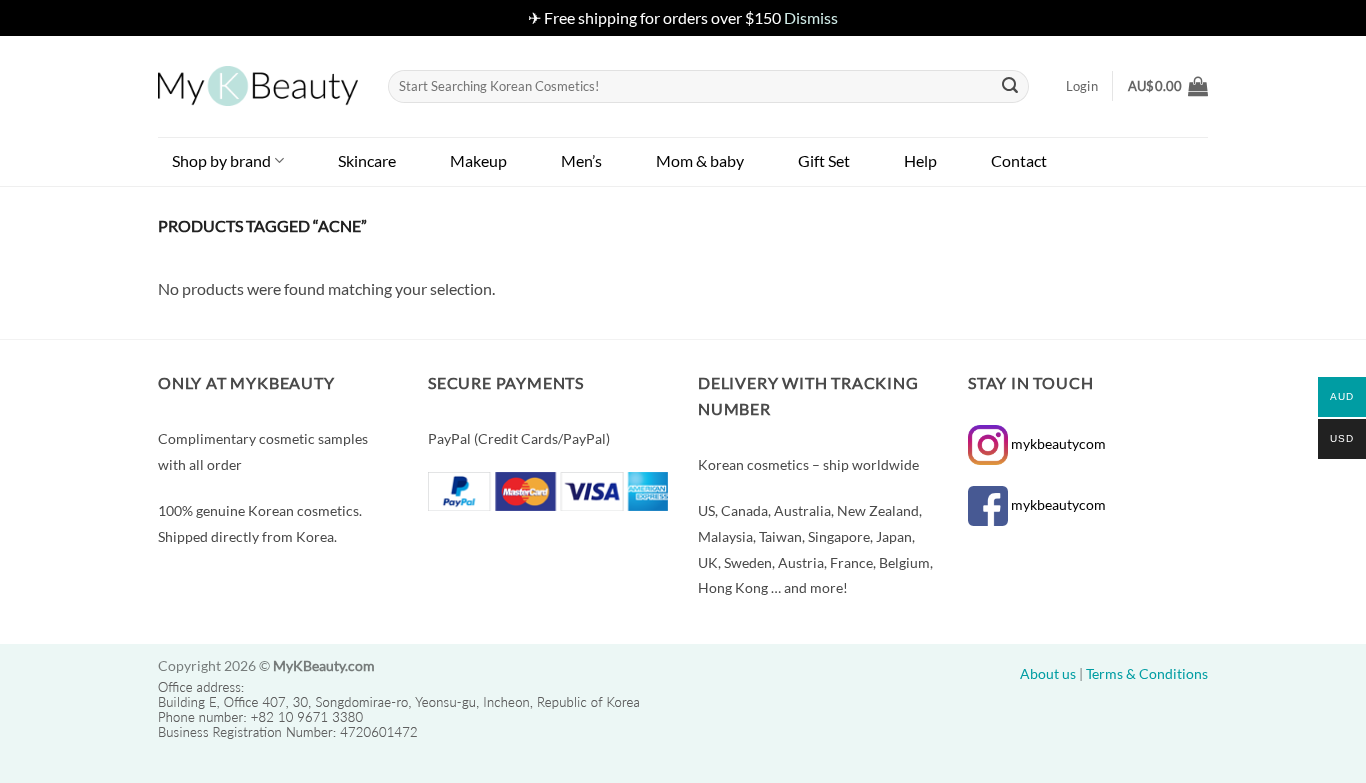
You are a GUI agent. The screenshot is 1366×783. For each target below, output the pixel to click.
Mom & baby (700, 160)
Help (920, 160)
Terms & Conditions (1147, 673)
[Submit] (1011, 86)
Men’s (581, 160)
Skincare (367, 160)
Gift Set (824, 160)
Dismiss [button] (811, 17)
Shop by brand (221, 160)
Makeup (478, 160)
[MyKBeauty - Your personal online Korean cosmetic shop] (258, 86)
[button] (1168, 86)
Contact (1019, 160)
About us (1048, 673)
